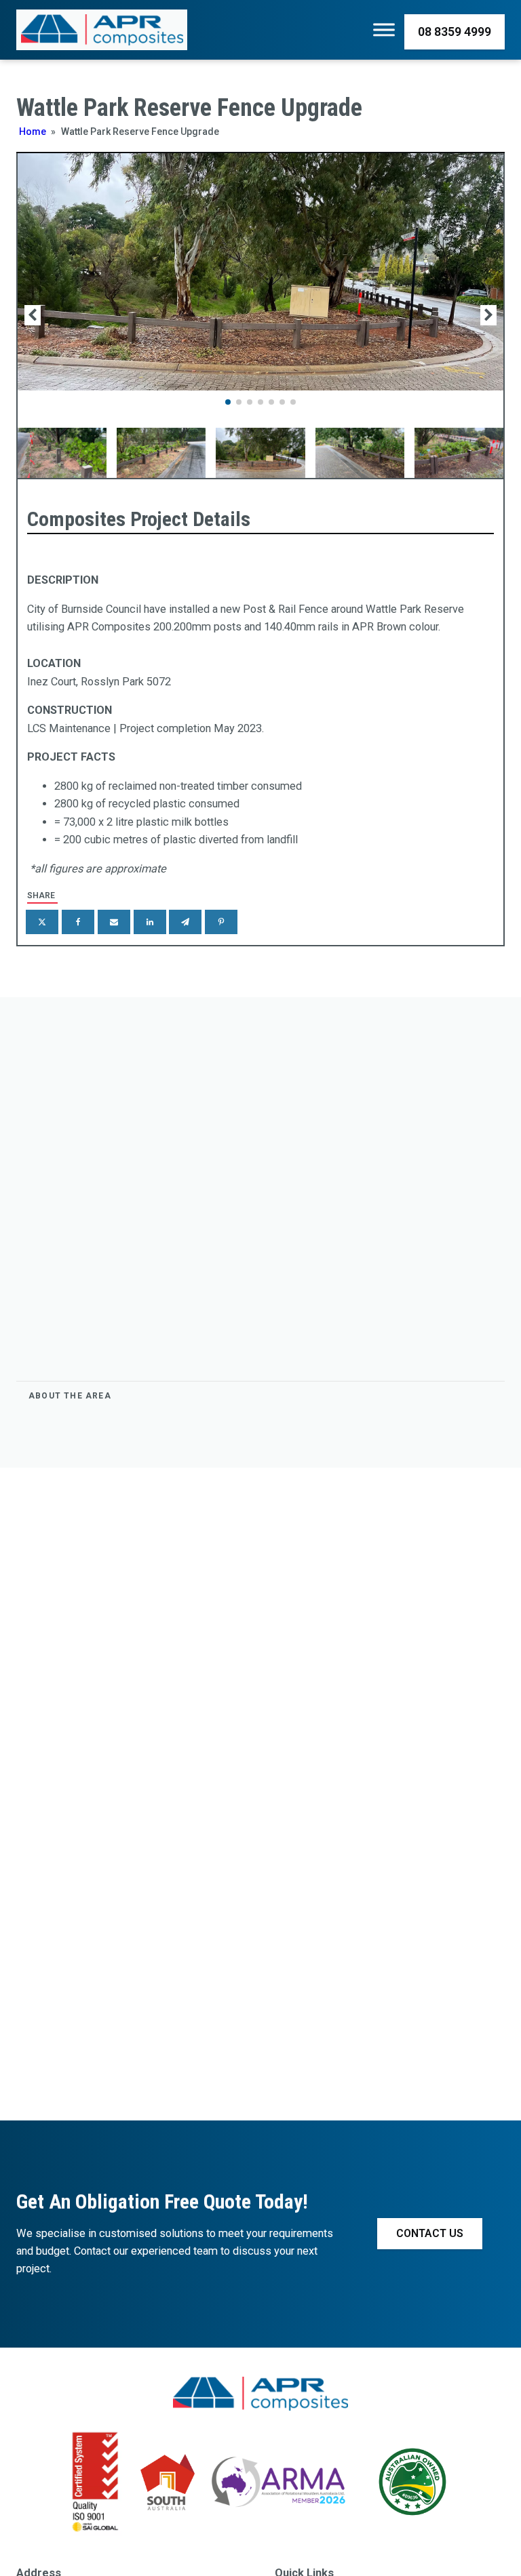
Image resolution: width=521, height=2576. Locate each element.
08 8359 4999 (455, 32)
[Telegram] (185, 922)
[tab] (260, 1396)
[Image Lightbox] (260, 387)
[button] (228, 402)
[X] (42, 922)
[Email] (114, 922)
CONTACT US (430, 2233)
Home (33, 132)
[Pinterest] (221, 922)
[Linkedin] (150, 922)
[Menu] (384, 30)
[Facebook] (78, 922)
